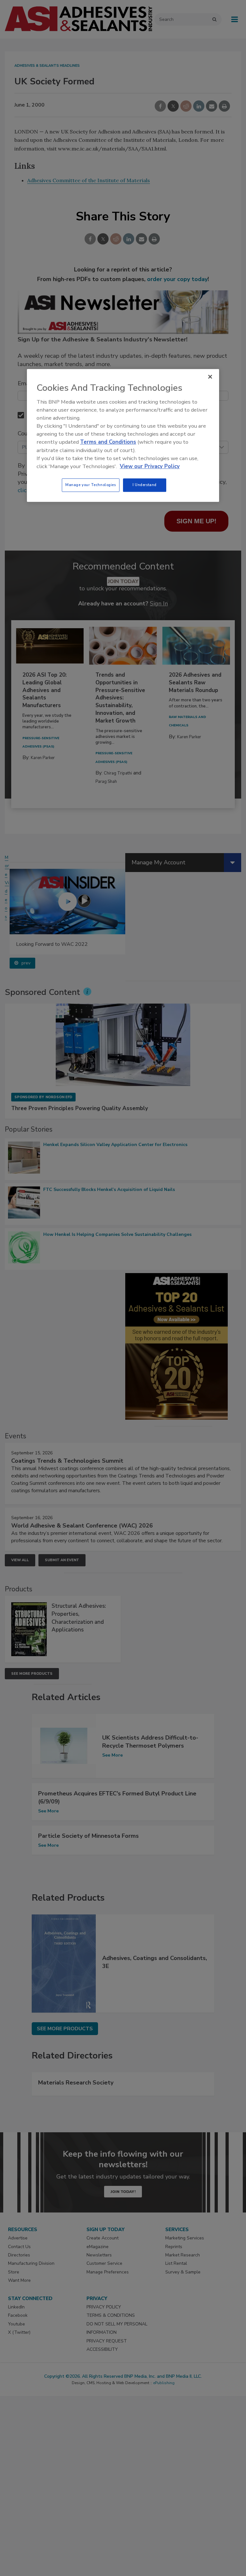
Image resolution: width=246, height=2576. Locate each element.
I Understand (145, 485)
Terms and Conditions (108, 442)
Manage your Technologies (91, 485)
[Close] (210, 377)
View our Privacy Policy (150, 466)
